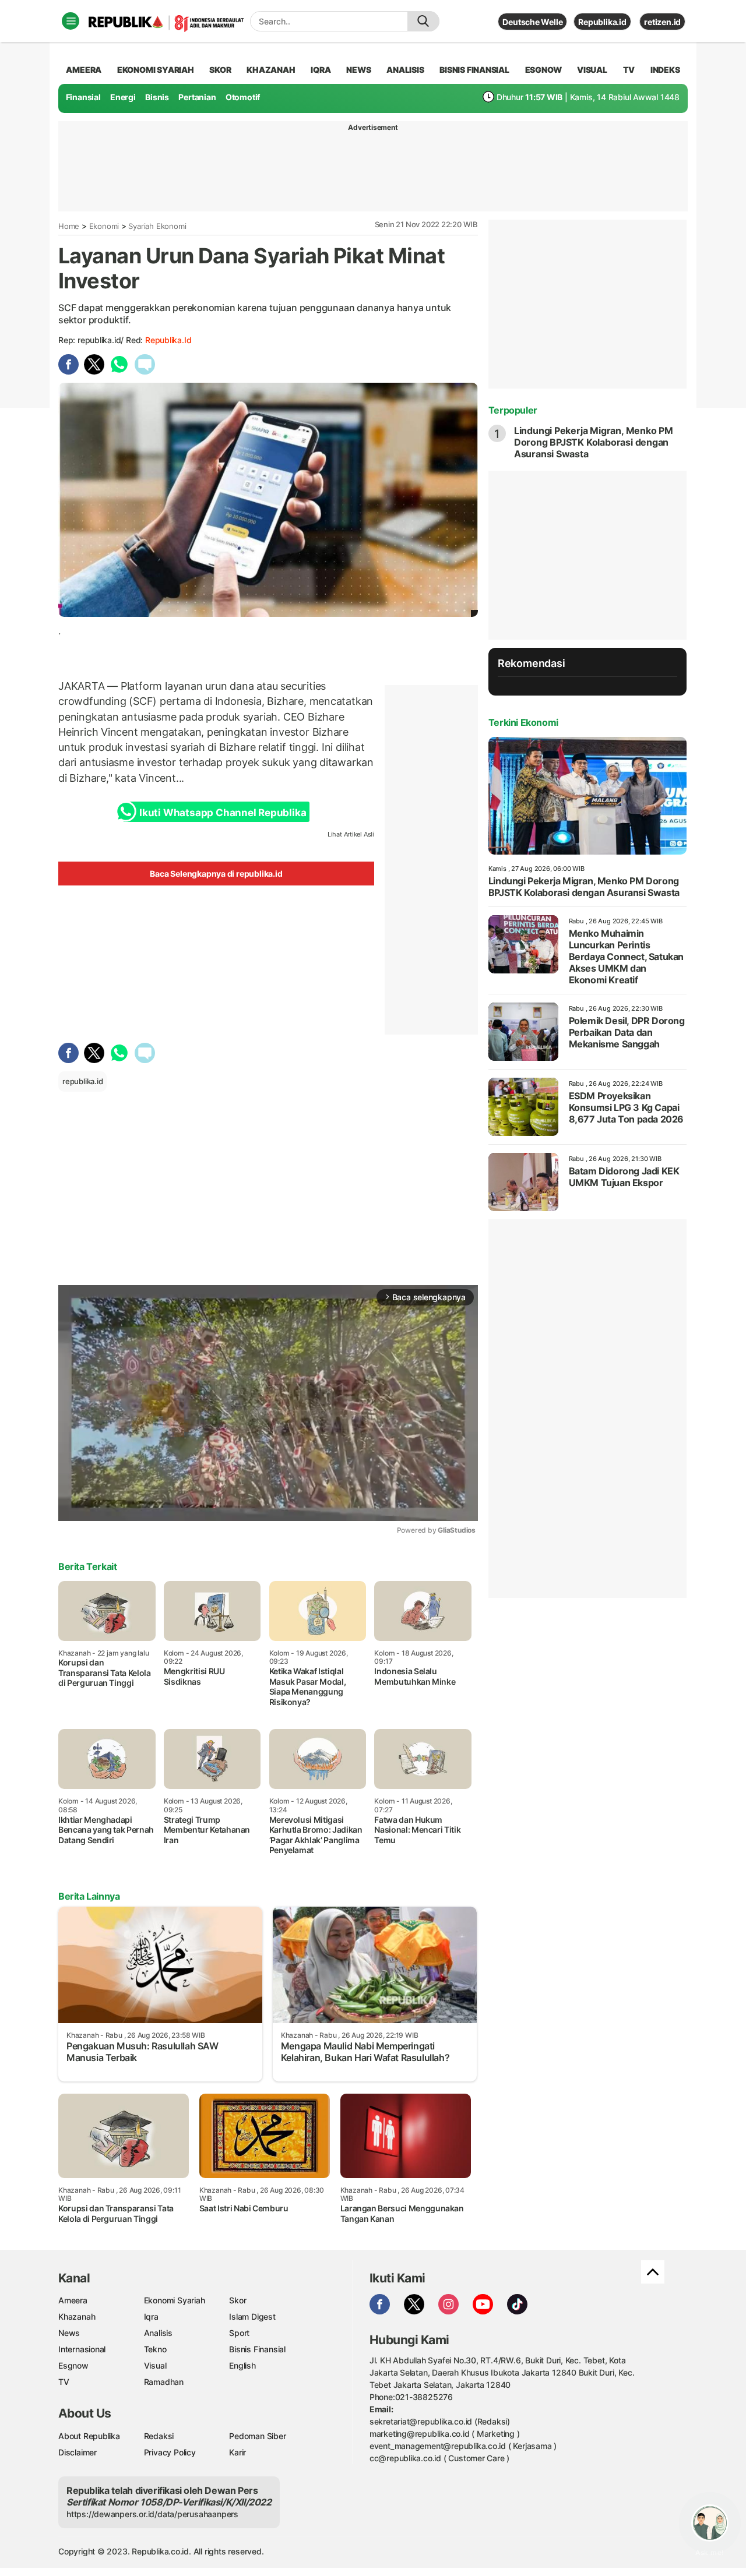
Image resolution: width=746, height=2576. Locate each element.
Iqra (151, 2316)
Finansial (83, 97)
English (242, 2365)
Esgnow (73, 2365)
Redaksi (159, 2436)
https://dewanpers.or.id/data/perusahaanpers (152, 2514)
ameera (84, 70)
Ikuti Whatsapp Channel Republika (223, 813)
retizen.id (662, 22)
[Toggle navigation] (71, 21)
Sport (239, 2333)
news (358, 70)
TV (629, 70)
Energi (123, 97)
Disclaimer (78, 2452)
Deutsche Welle (532, 22)
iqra (321, 70)
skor (220, 70)
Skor (237, 2300)
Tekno (155, 2349)
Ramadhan (164, 2382)
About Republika (89, 2436)
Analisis (158, 2333)
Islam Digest (252, 2316)
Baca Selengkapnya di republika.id (216, 874)
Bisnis (157, 97)
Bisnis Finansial (474, 70)
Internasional (82, 2349)
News (69, 2333)
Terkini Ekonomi (523, 722)
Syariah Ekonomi (157, 226)
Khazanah (77, 2316)
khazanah (271, 70)
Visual (155, 2365)
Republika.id (602, 22)
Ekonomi (104, 226)
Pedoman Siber (257, 2436)
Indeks (665, 70)
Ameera (73, 2300)
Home (69, 226)
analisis (405, 70)
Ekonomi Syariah (156, 70)
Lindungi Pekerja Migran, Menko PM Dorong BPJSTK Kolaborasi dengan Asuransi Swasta (594, 442)
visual (592, 70)
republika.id (168, 340)
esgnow (543, 70)
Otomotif (243, 97)
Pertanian (197, 97)
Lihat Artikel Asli (351, 834)
